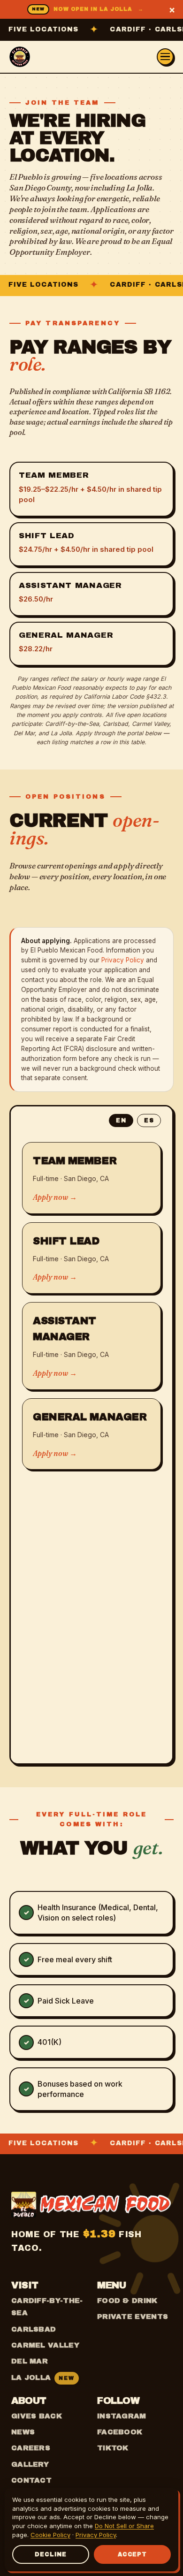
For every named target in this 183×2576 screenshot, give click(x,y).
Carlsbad (34, 2329)
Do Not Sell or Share (124, 2526)
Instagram (122, 2416)
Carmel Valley (45, 2345)
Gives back (37, 2416)
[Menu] (165, 57)
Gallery (30, 2464)
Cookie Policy (50, 2535)
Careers (31, 2448)
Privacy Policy (123, 960)
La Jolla (43, 2378)
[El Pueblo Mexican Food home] (20, 57)
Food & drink (127, 2301)
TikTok (113, 2448)
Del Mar (30, 2361)
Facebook (120, 2432)
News (23, 2432)
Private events (133, 2317)
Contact (31, 2480)
